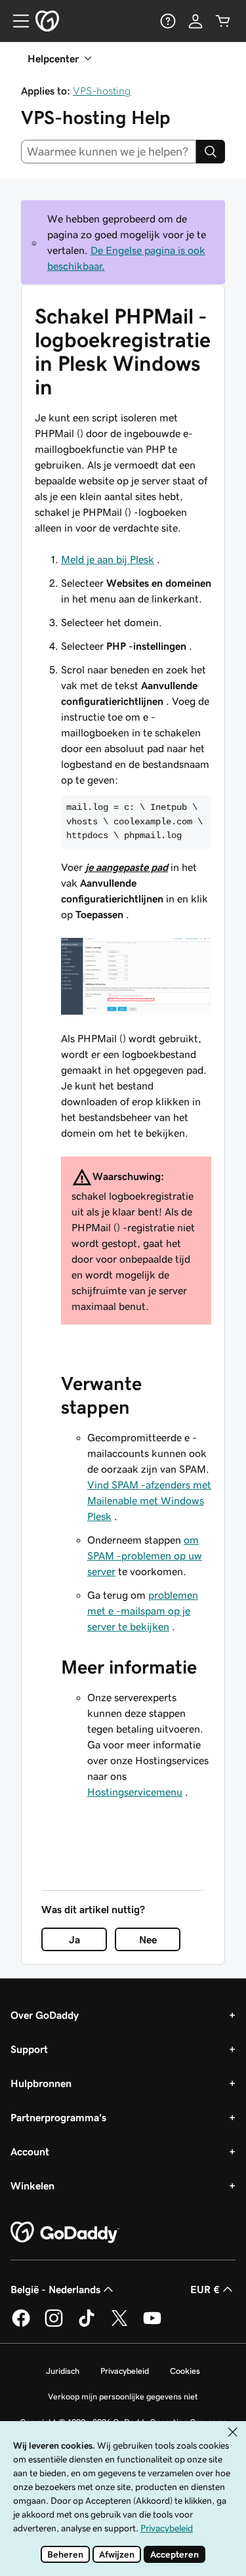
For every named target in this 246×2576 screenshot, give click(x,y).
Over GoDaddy (45, 2015)
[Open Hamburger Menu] (16, 21)
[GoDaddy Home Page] (65, 2233)
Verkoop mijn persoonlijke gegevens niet (123, 2397)
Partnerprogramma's (58, 2117)
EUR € (205, 2289)
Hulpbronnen (41, 2083)
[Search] (211, 152)
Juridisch (63, 2371)
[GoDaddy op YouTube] (152, 2325)
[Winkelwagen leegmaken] (223, 21)
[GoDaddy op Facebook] (21, 2325)
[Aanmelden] (195, 21)
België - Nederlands (55, 2289)
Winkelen (32, 2185)
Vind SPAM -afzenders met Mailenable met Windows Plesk (149, 1500)
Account (30, 2151)
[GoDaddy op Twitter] (119, 2325)
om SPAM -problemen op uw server (145, 1555)
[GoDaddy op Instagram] (54, 2325)
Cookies (185, 2371)
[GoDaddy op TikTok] (87, 2325)
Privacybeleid (125, 2371)
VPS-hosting (102, 91)
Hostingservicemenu (135, 1792)
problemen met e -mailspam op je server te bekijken (143, 1611)
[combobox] (109, 152)
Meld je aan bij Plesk (108, 559)
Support (29, 2049)
